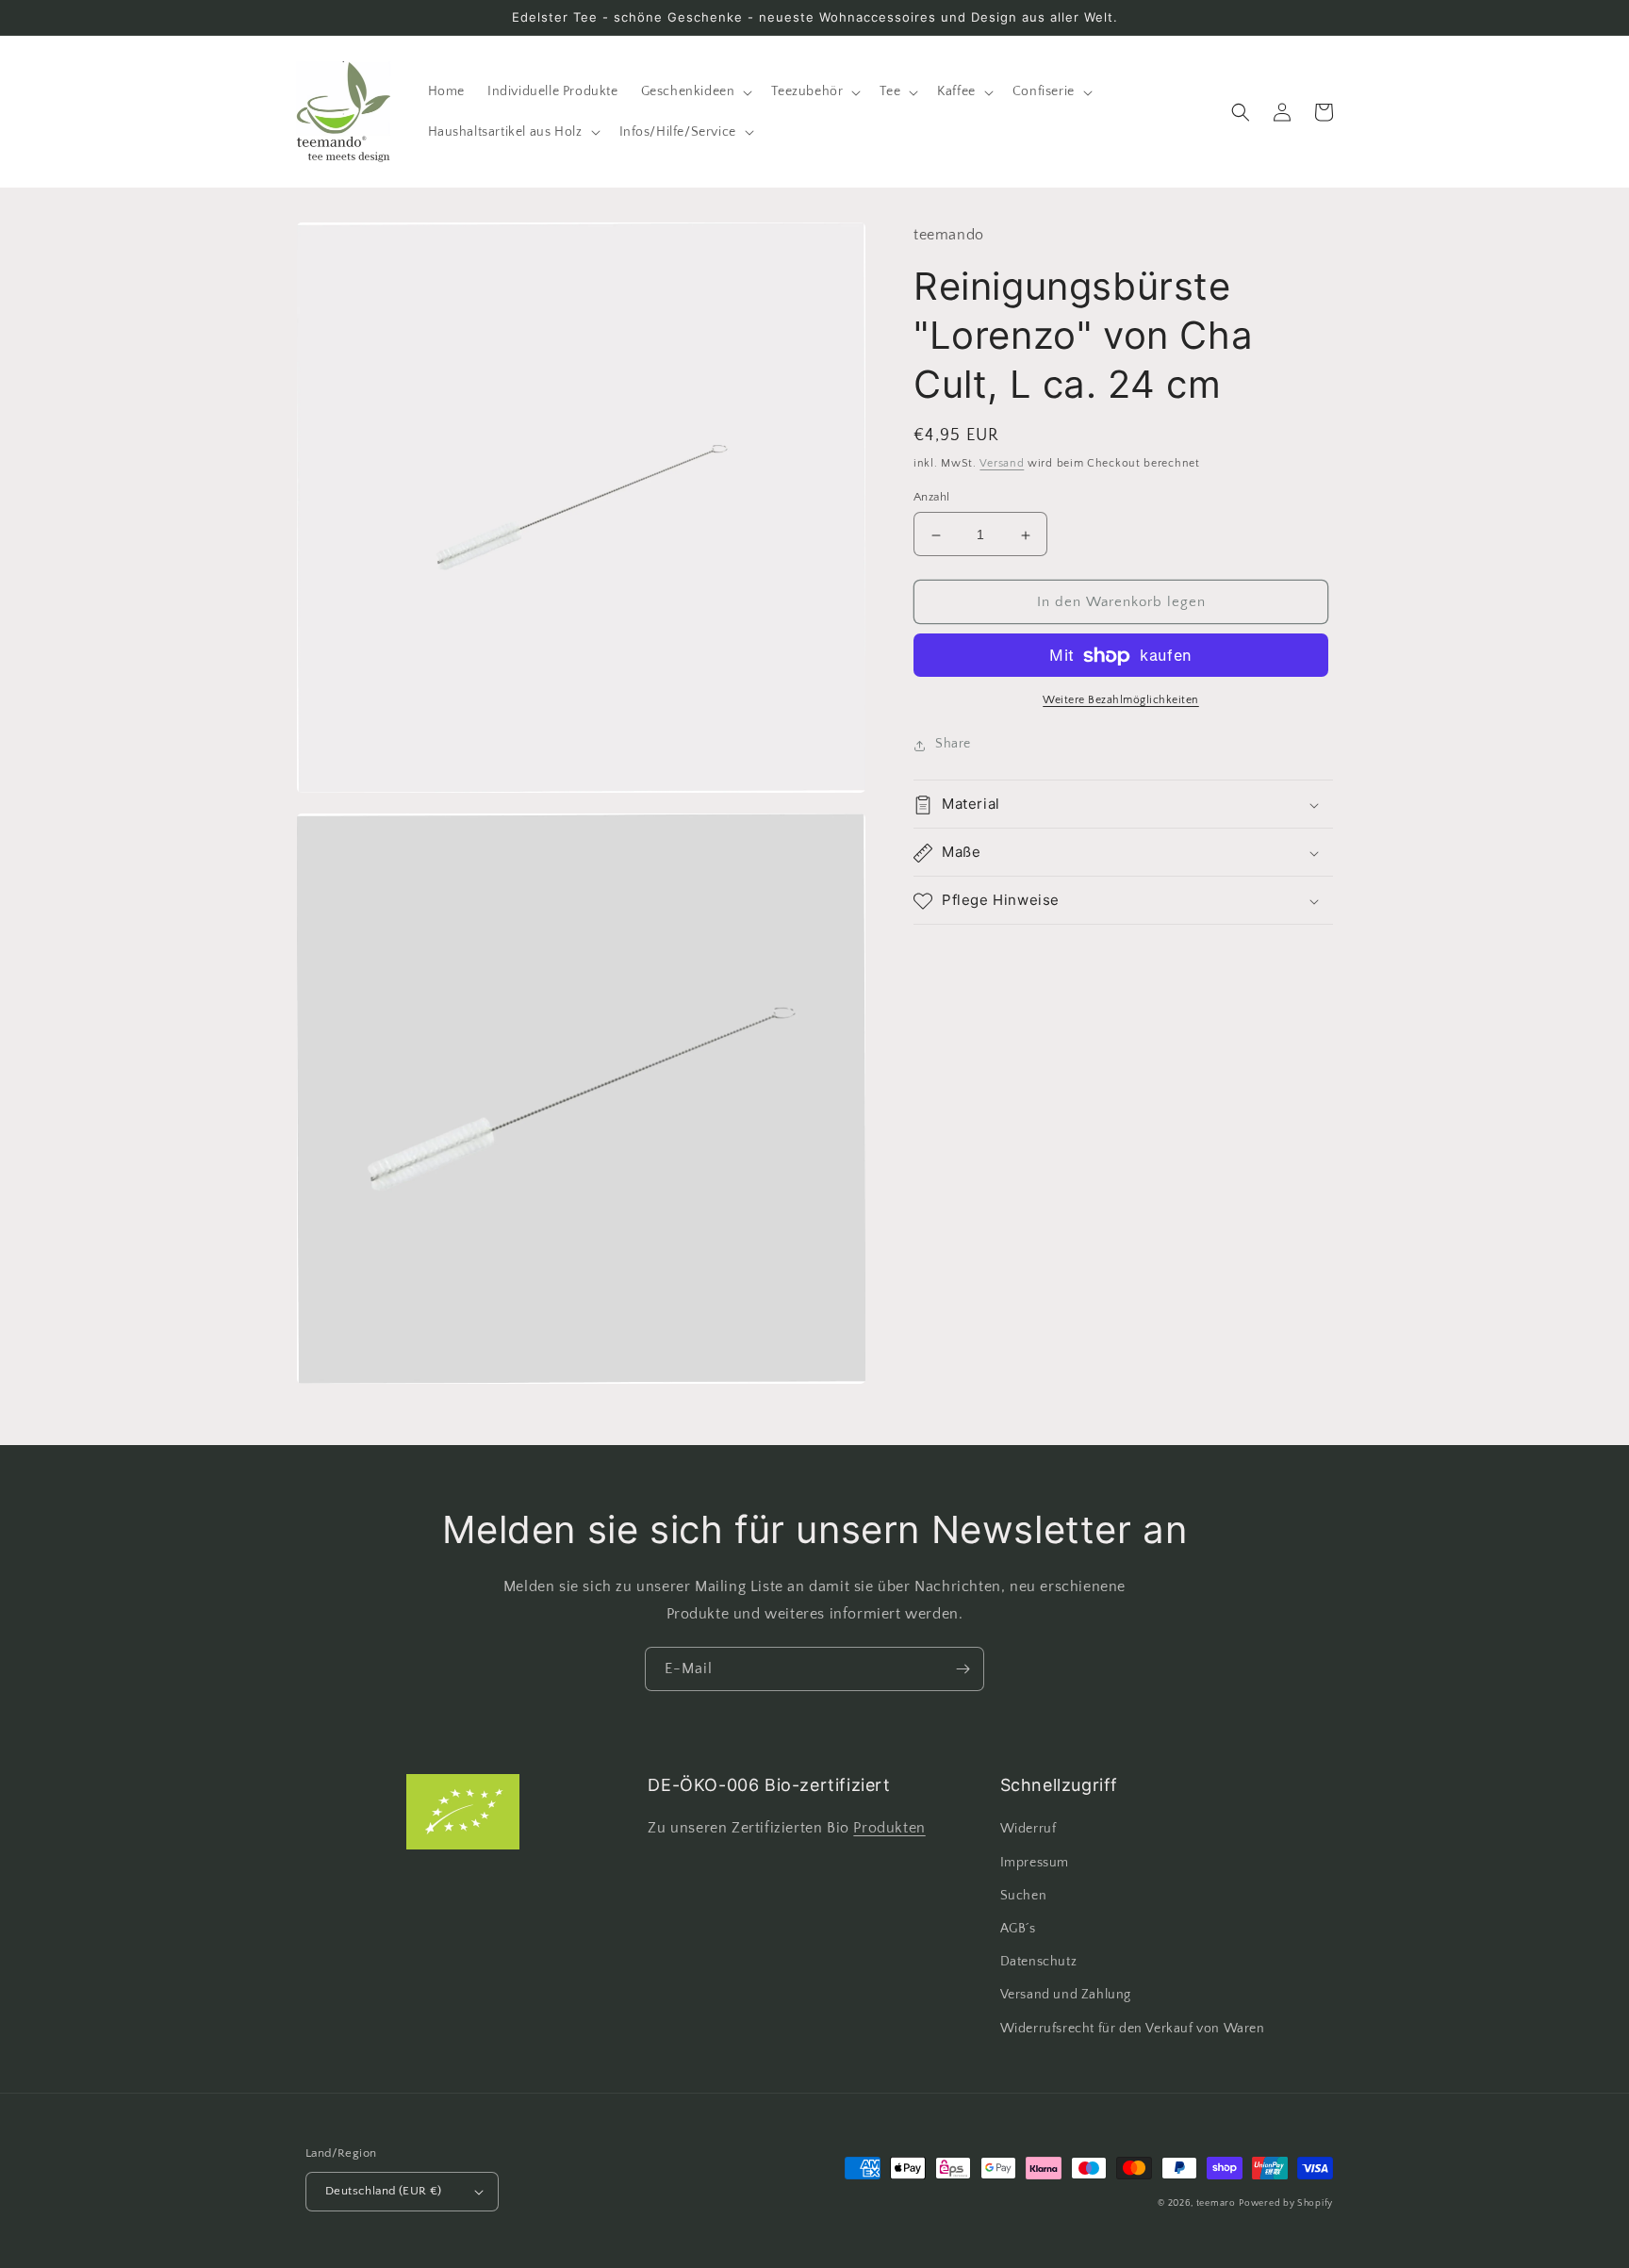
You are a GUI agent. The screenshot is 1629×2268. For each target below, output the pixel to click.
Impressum (1035, 1863)
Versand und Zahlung (1066, 1995)
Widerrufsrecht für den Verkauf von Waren (1133, 2029)
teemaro (1216, 2203)
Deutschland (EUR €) (384, 2191)
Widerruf (1028, 1829)
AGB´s (1018, 1929)
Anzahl (931, 498)
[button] (695, 91)
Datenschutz (1039, 1962)
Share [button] (953, 745)
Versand (1002, 464)
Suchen (1024, 1896)
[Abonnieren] (963, 1669)
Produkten (889, 1828)
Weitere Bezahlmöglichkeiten (1121, 701)
